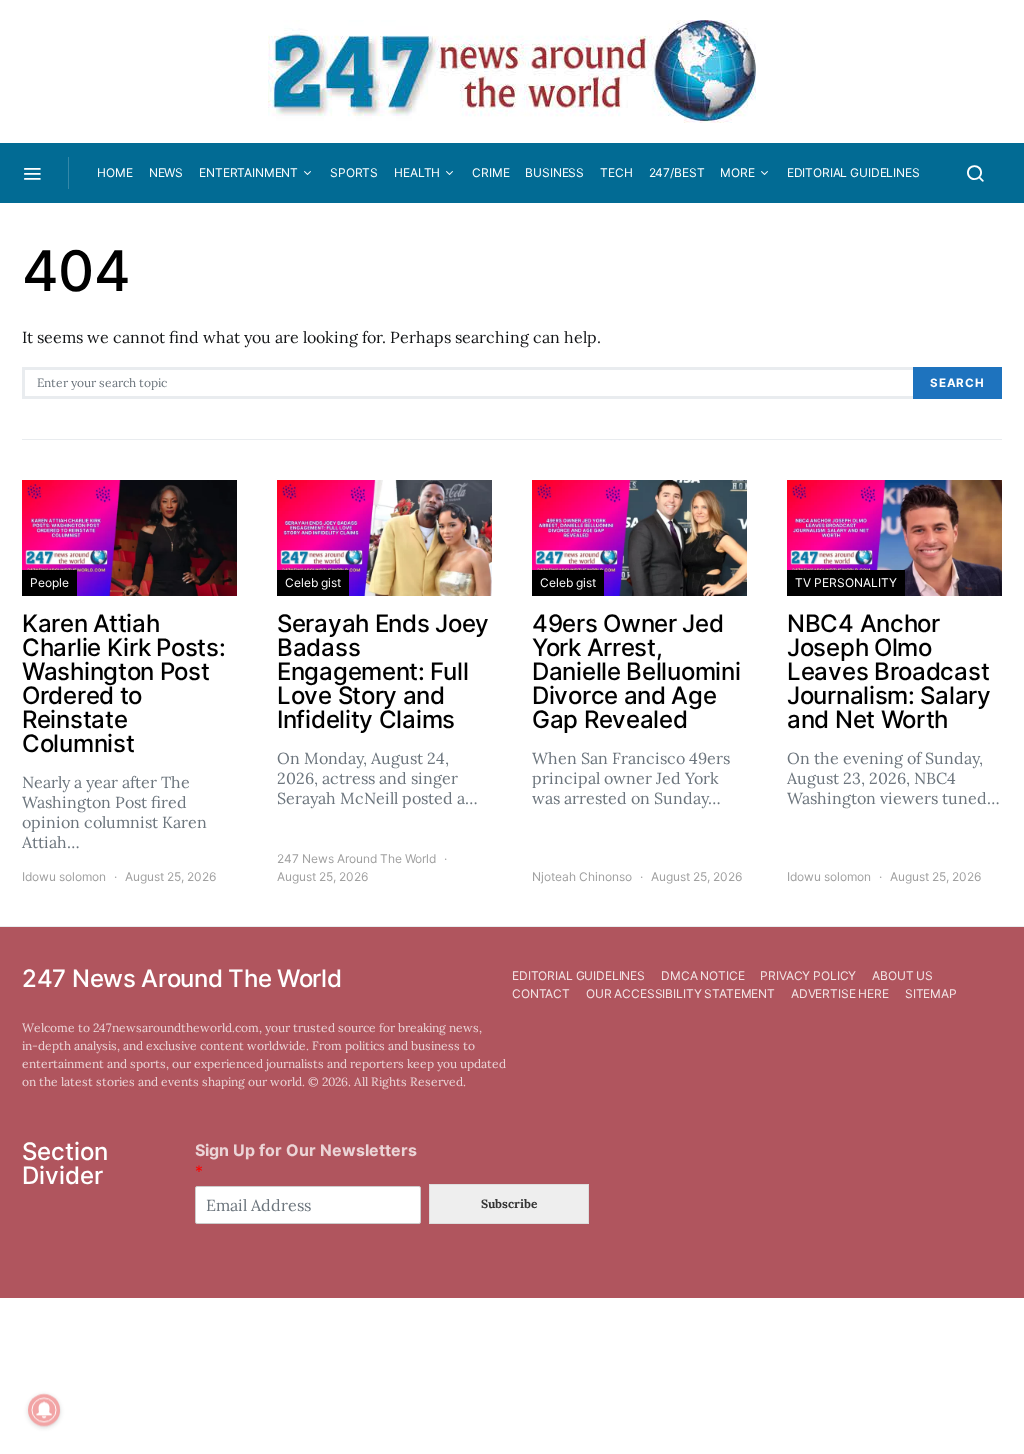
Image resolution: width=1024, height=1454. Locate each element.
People (49, 582)
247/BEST (677, 172)
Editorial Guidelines (853, 172)
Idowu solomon (64, 876)
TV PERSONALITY (846, 582)
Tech (616, 172)
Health (417, 172)
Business (554, 172)
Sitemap (931, 993)
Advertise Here (840, 993)
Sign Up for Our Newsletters (306, 1160)
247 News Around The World (356, 858)
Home (114, 172)
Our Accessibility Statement (680, 993)
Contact (541, 993)
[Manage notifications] (44, 1410)
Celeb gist (313, 582)
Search (957, 383)
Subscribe (509, 1203)
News (166, 172)
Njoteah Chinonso (582, 876)
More (737, 172)
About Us (902, 975)
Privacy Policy (808, 975)
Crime (490, 172)
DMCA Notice (702, 975)
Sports (354, 172)
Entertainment (248, 172)
